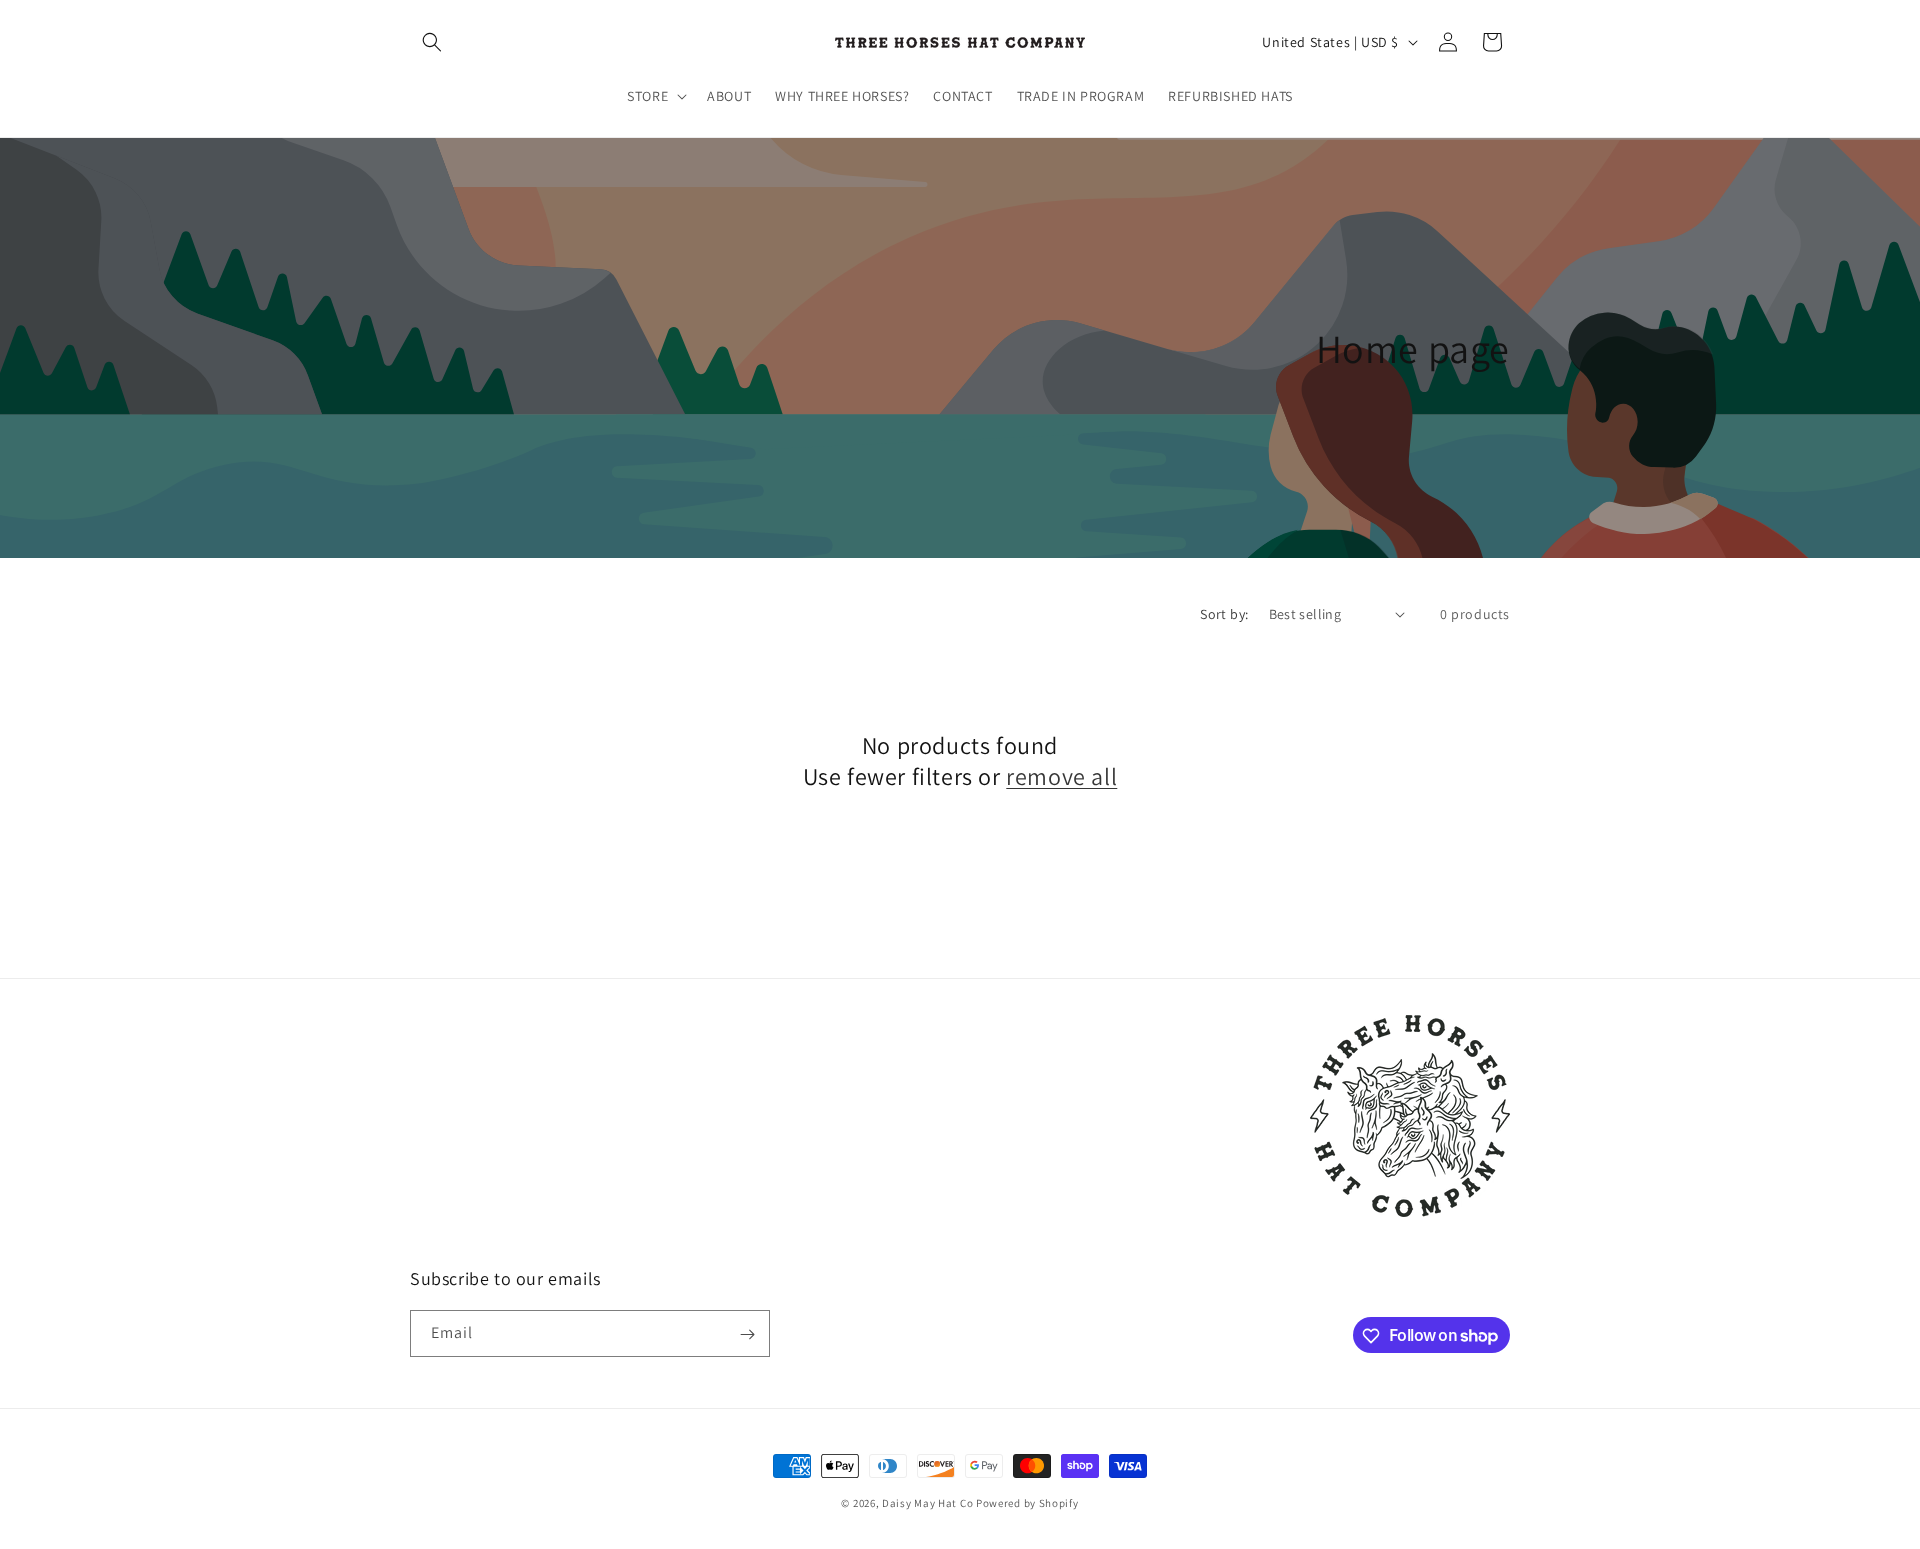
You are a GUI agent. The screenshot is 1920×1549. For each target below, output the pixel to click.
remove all (1061, 776)
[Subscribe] (747, 1334)
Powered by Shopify (1027, 1503)
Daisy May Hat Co (927, 1503)
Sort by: (1224, 614)
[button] (432, 42)
